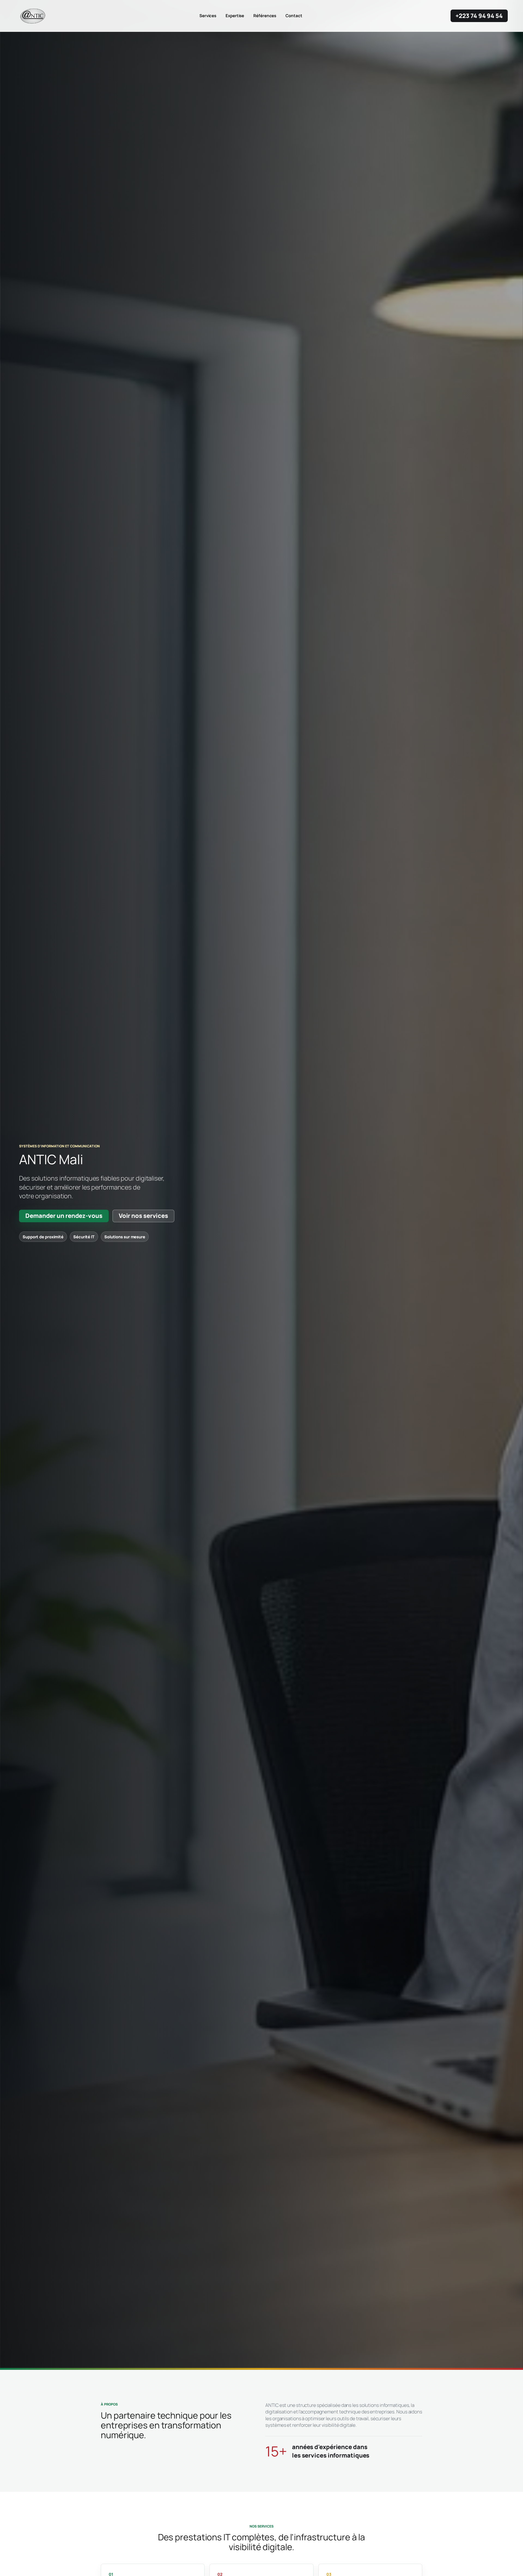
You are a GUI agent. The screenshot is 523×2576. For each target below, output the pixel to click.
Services (208, 16)
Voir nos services (143, 1216)
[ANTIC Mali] (33, 16)
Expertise (235, 16)
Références (265, 16)
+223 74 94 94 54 (479, 16)
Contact (294, 16)
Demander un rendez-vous (64, 1216)
